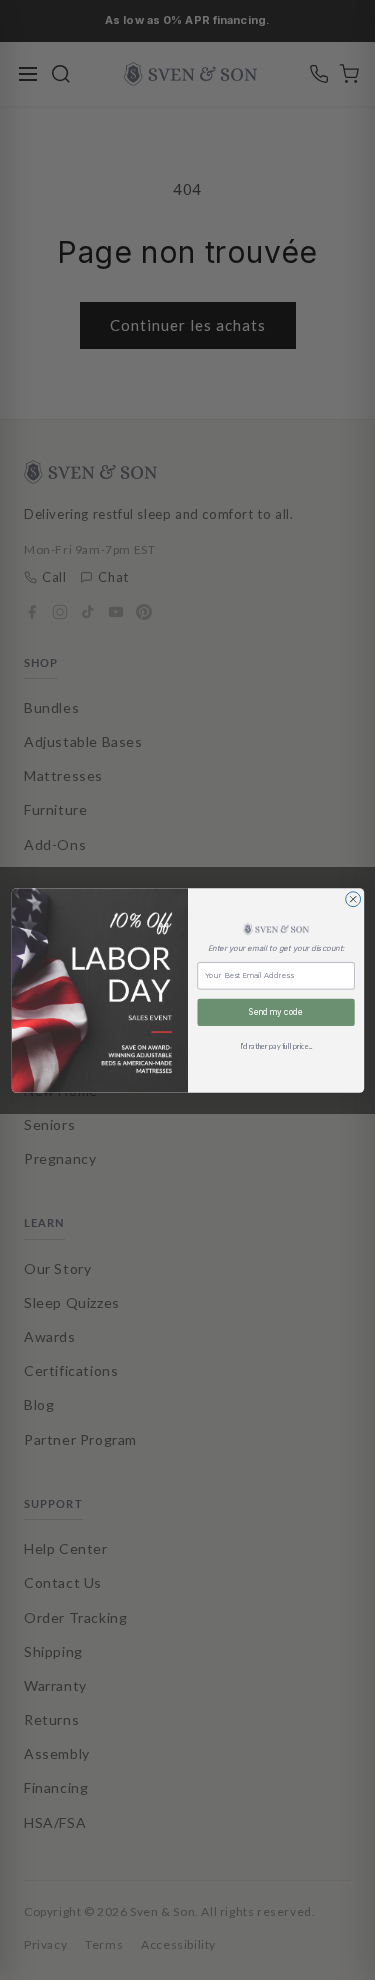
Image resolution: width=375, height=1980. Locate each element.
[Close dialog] (352, 898)
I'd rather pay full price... (275, 1046)
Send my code (276, 1011)
